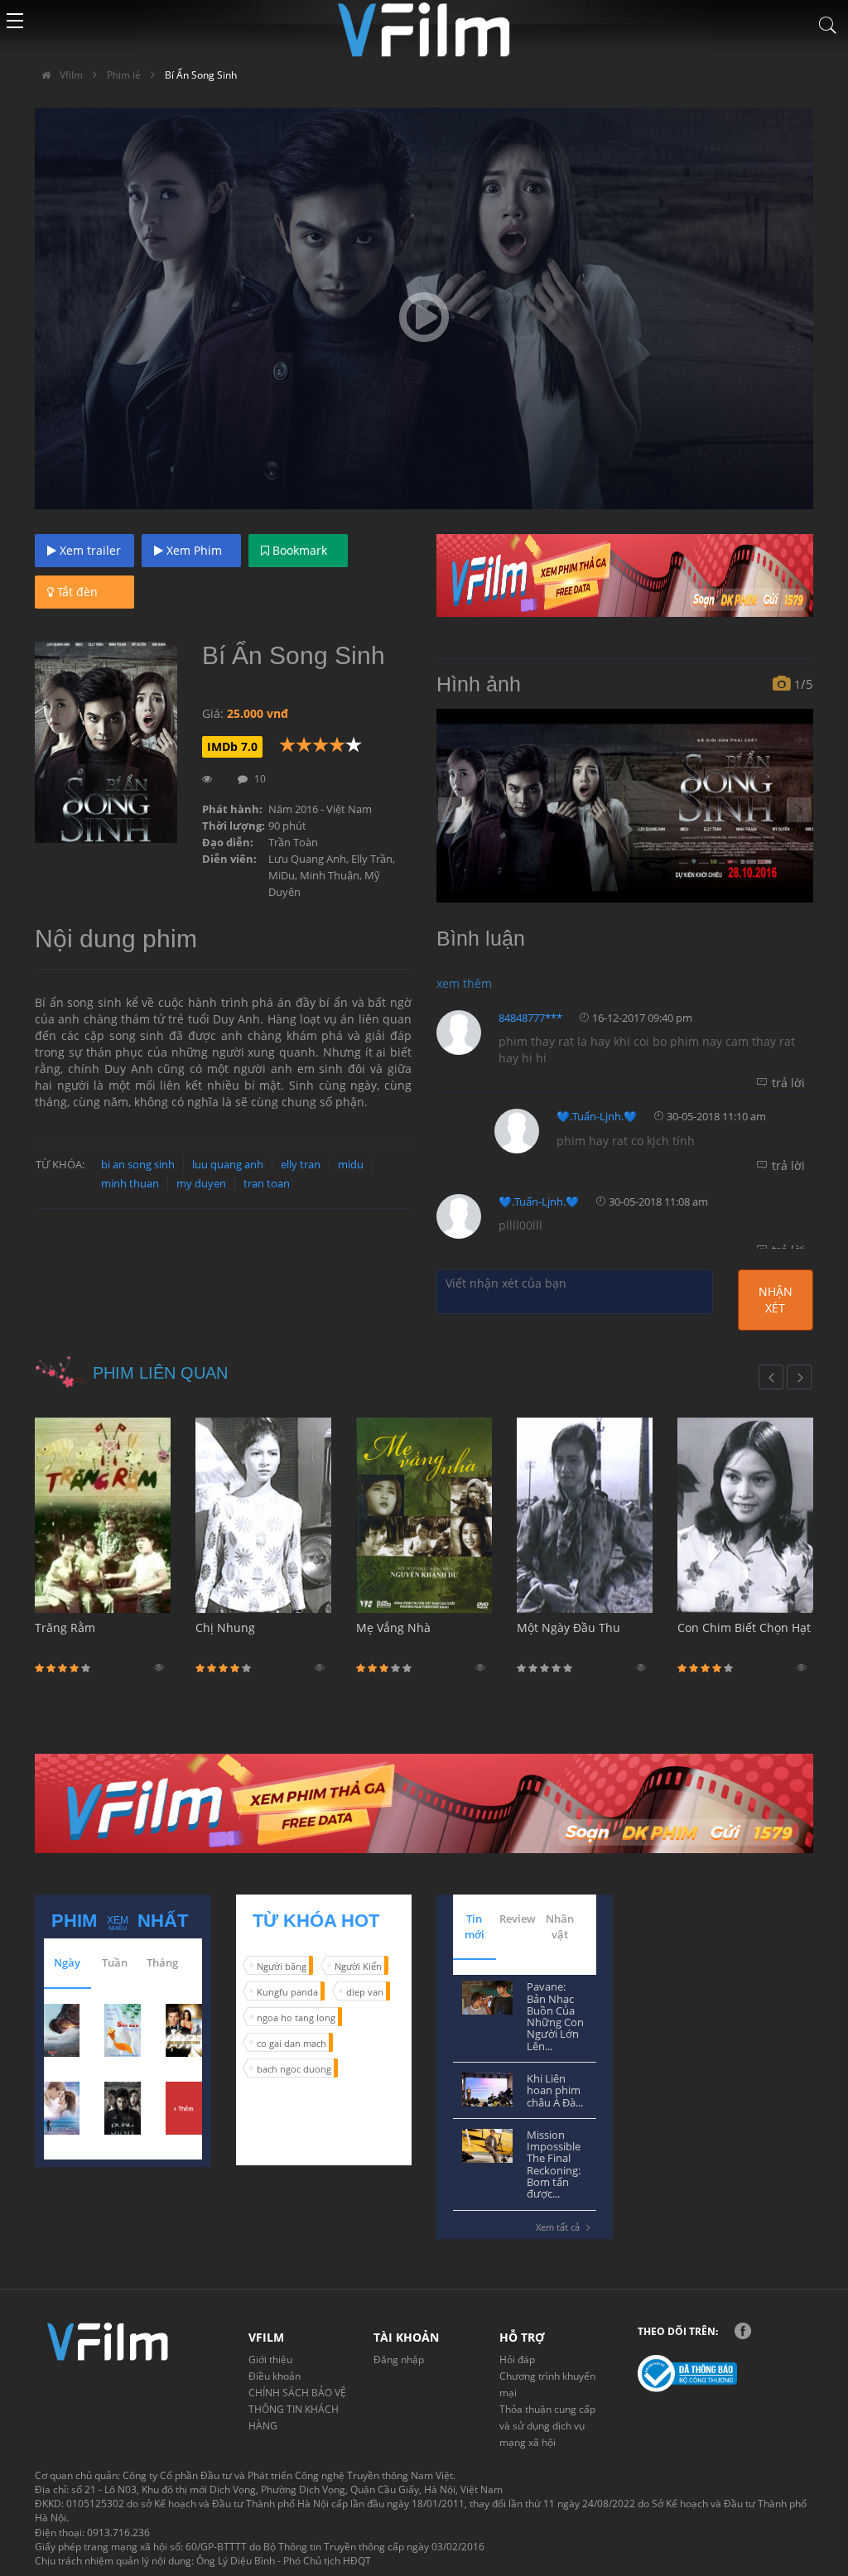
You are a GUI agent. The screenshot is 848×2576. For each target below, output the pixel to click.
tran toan (267, 1183)
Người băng (282, 1966)
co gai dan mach (291, 2043)
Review (518, 1919)
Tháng (162, 1962)
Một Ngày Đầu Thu (569, 1627)
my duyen (201, 1183)
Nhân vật (560, 1926)
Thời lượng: (234, 826)
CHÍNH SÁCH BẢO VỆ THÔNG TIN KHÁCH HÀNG (297, 2409)
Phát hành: (232, 809)
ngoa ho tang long (296, 2017)
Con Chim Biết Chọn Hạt (744, 1627)
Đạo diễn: (228, 842)
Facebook (743, 2331)
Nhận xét (776, 1300)
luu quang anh (228, 1164)
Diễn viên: (229, 859)
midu (351, 1164)
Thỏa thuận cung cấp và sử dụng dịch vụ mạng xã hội (547, 2426)
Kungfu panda (287, 1992)
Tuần (115, 1962)
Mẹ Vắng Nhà (393, 1627)
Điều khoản (275, 2376)
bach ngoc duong (294, 2069)
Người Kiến (358, 1966)
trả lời (788, 1083)
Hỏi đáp (517, 2359)
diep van (365, 1992)
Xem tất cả (558, 2227)
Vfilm (70, 75)
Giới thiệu (270, 2359)
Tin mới (475, 1926)
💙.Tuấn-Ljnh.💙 (597, 1116)
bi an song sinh (138, 1164)
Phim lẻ (124, 75)
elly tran (301, 1164)
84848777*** (530, 1018)
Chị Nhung (225, 1627)
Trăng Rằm (65, 1627)
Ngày (67, 1962)
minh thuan (130, 1183)
